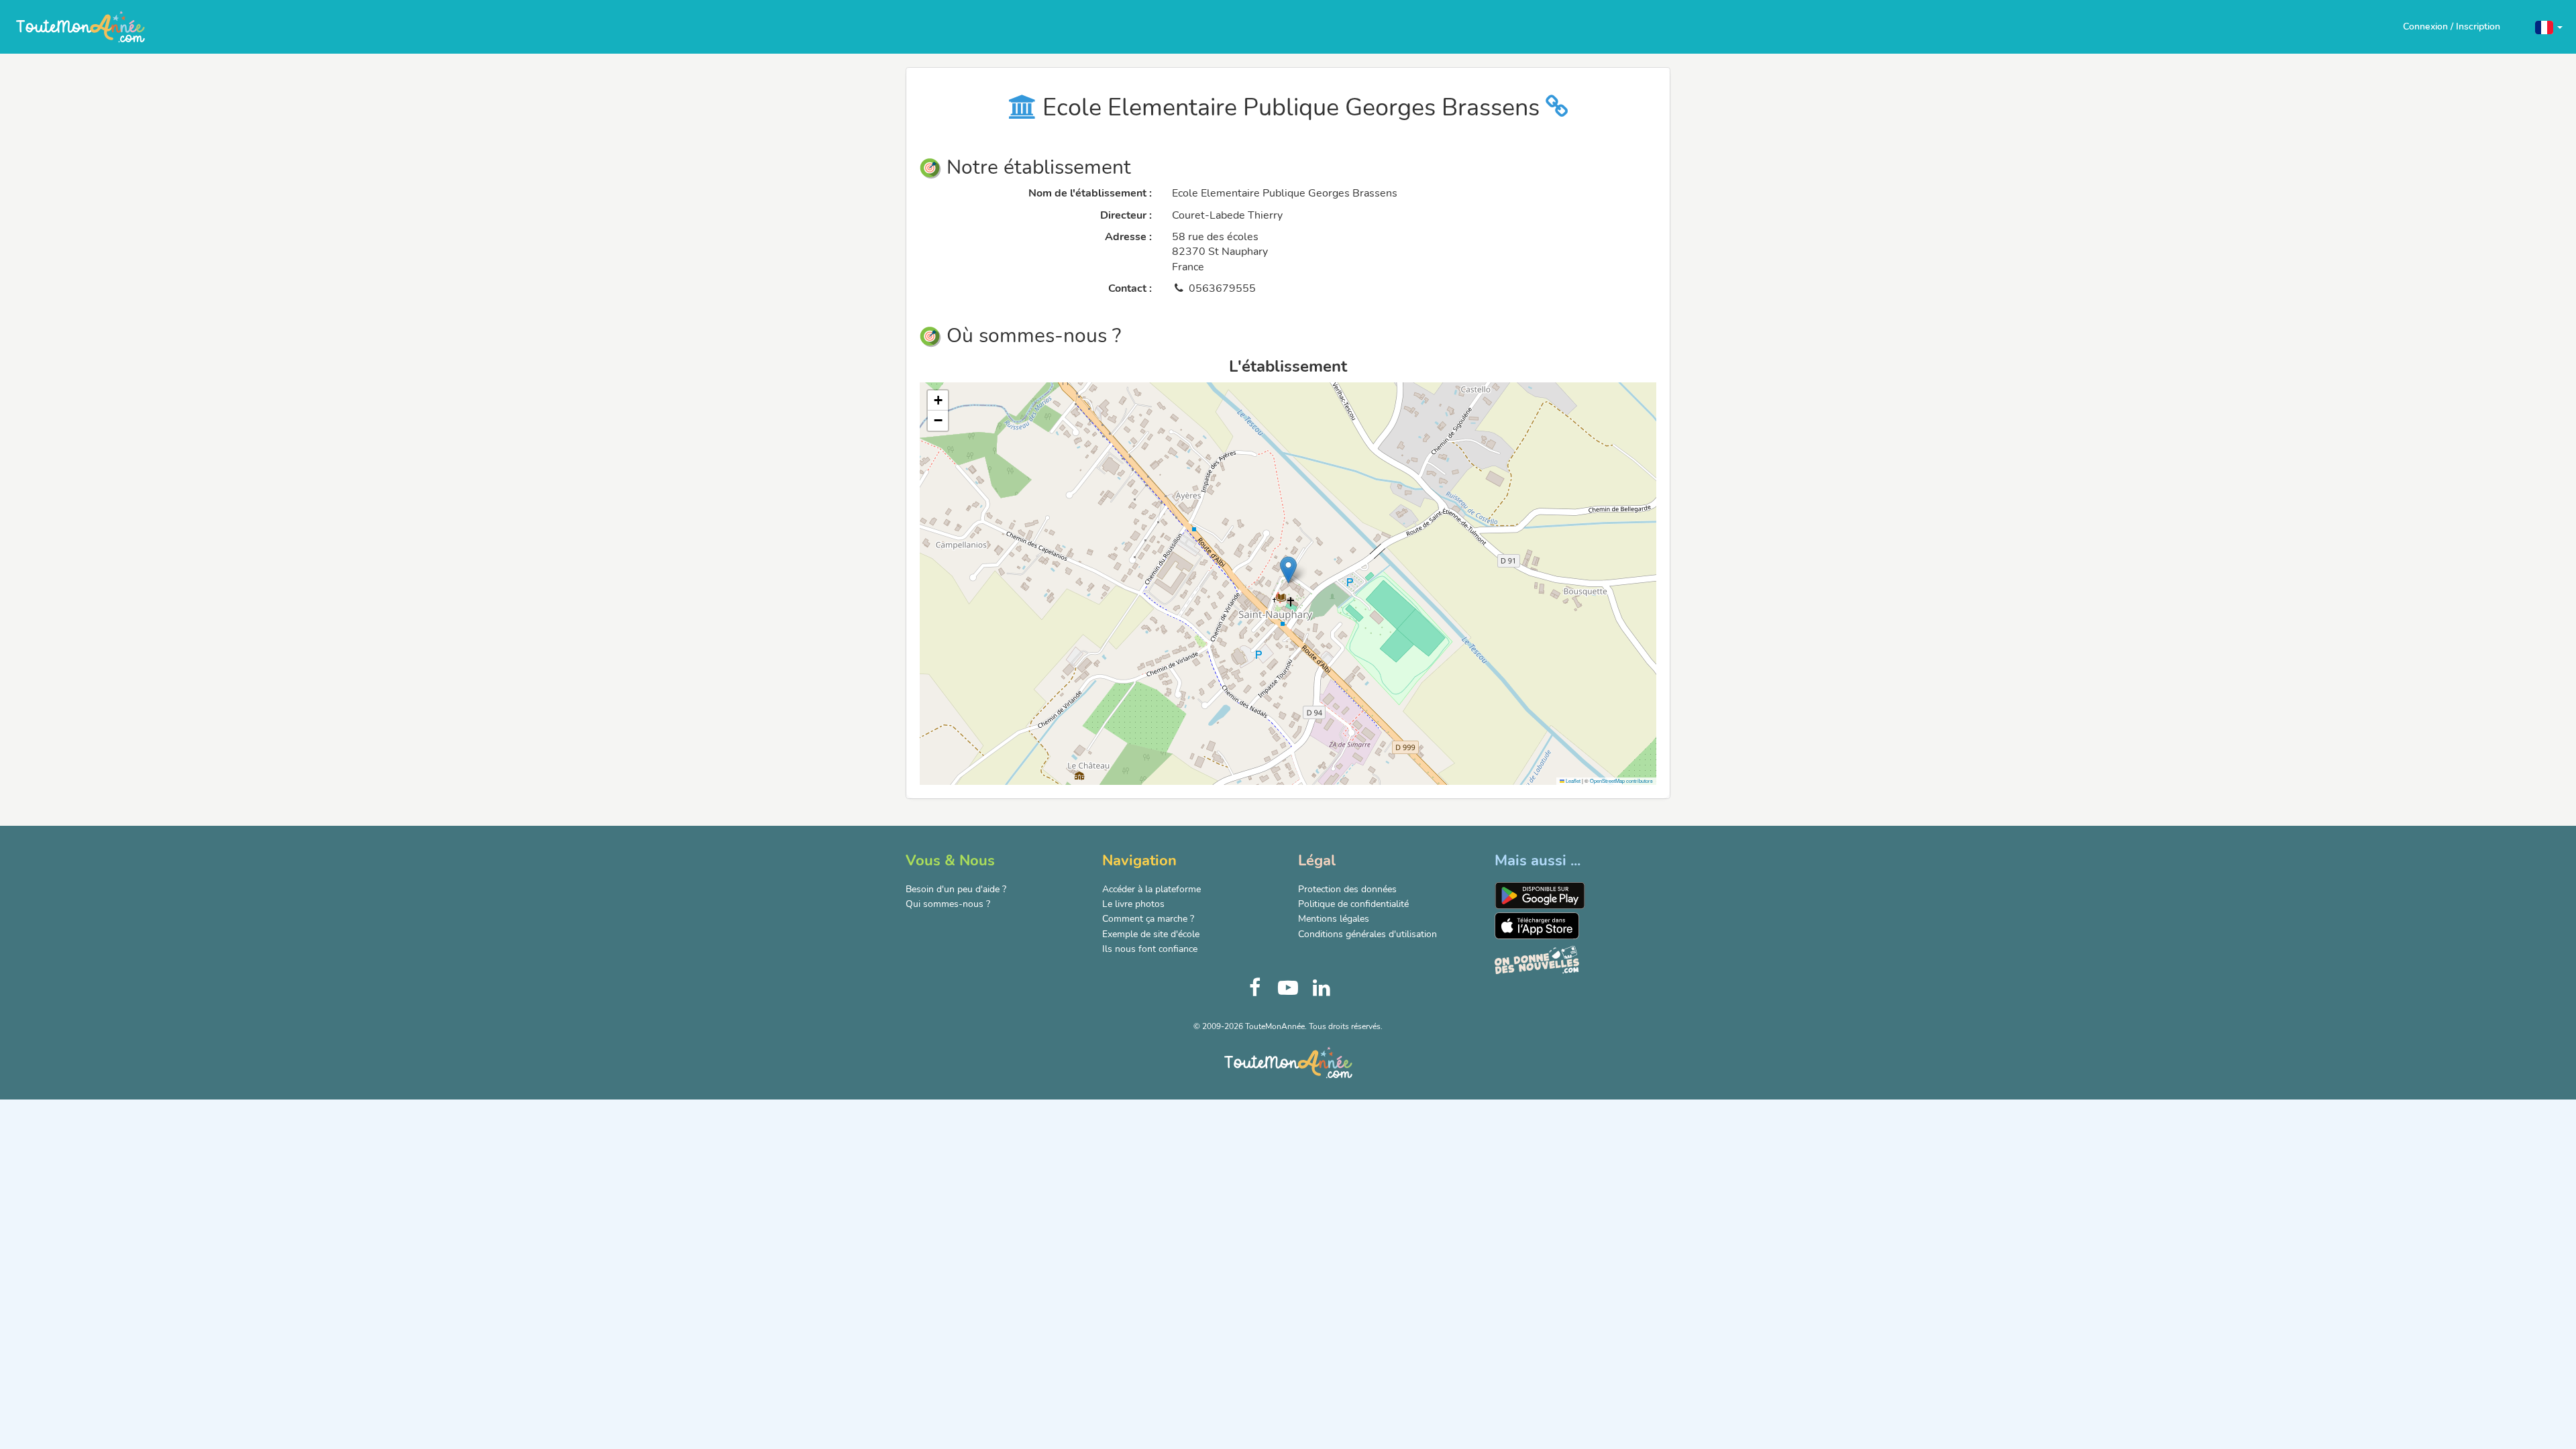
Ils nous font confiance (1150, 949)
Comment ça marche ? (1148, 919)
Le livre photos (1133, 904)
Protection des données (1347, 889)
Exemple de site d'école (1151, 934)
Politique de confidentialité (1353, 904)
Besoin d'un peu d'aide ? (956, 889)
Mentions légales (1334, 919)
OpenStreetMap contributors (1621, 781)
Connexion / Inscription (2452, 26)
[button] (2549, 26)
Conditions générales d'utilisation (1367, 934)
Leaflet (1572, 781)
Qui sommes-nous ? (948, 904)
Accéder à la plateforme (1151, 889)
